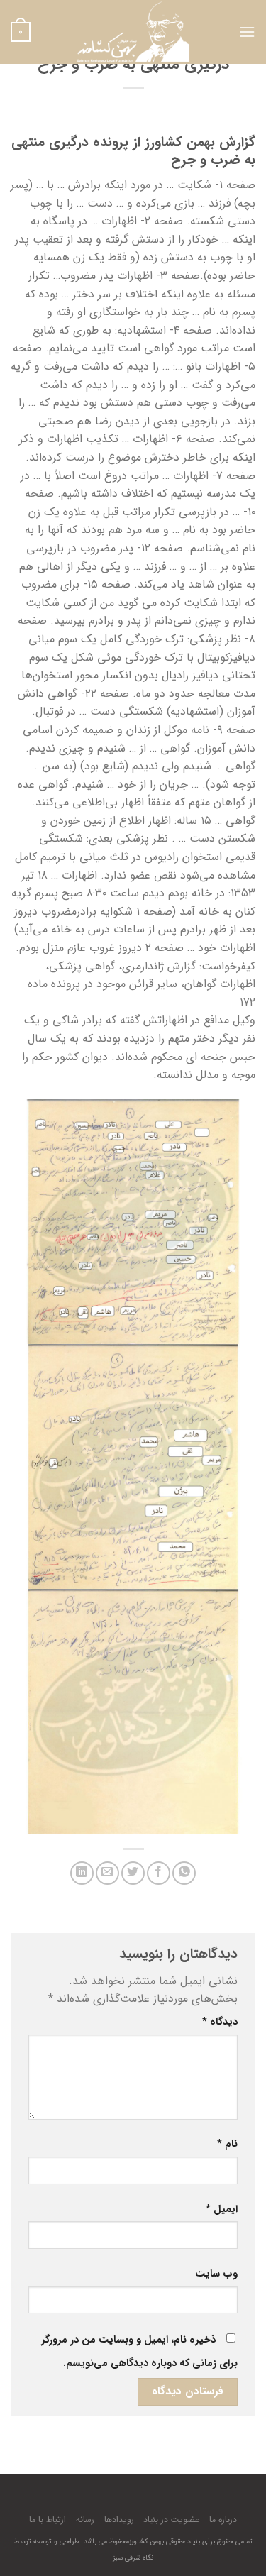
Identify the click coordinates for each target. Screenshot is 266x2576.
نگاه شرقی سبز (133, 2558)
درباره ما (223, 2520)
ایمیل (222, 2209)
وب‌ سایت (216, 2274)
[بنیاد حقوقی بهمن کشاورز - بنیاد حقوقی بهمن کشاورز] (133, 32)
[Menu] (247, 32)
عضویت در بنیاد (171, 2520)
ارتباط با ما (48, 2520)
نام (227, 2144)
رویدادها (119, 2520)
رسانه (85, 2520)
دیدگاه (220, 2022)
